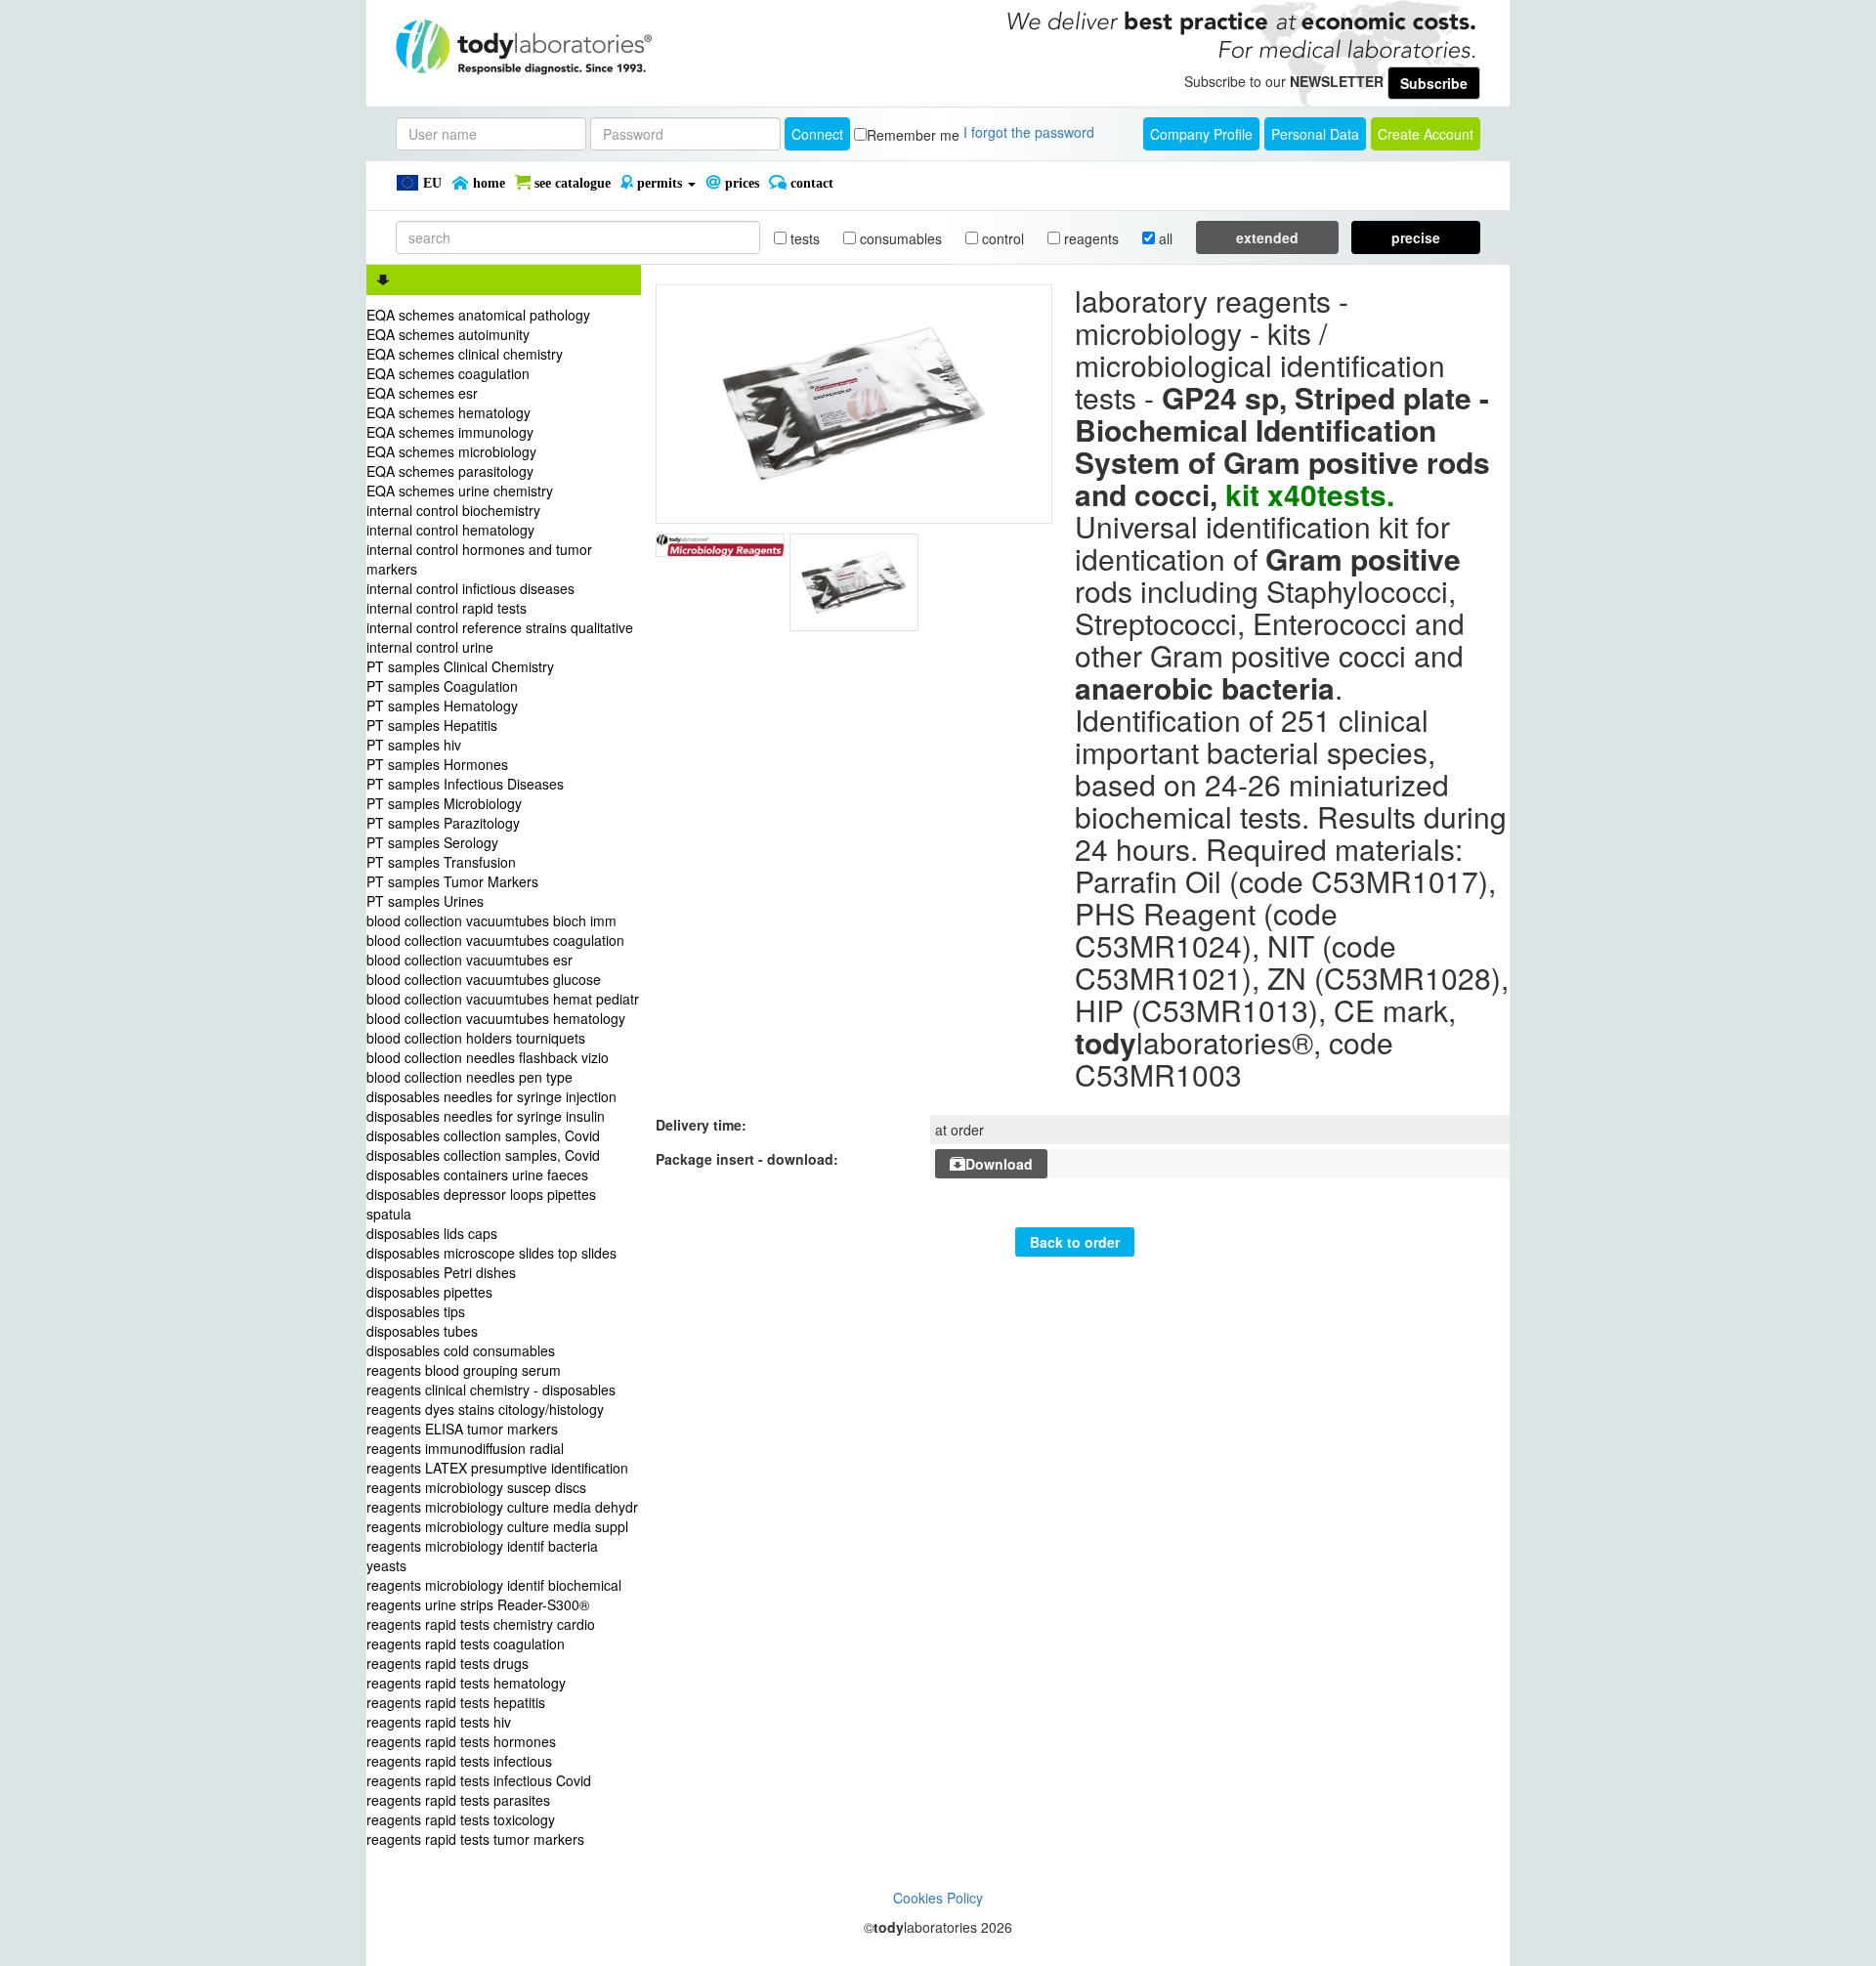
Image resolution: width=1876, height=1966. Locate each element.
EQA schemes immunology (450, 432)
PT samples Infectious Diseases (465, 784)
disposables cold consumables (461, 1350)
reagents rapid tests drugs (448, 1663)
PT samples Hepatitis (432, 725)
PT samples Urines (425, 901)
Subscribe (1434, 83)
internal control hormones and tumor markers (479, 559)
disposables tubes (422, 1331)
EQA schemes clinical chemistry (465, 354)
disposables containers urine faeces (477, 1175)
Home (487, 183)
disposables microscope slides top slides (491, 1253)
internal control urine (430, 647)
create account (1426, 134)
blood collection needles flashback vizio (488, 1057)
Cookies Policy (938, 1898)
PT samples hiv (414, 745)
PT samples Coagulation (442, 686)
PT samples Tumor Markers (452, 881)
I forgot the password (1029, 132)
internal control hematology (450, 530)
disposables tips (416, 1311)
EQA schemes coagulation (448, 373)
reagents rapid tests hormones (461, 1741)
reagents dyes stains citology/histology (485, 1409)
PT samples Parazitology (443, 823)
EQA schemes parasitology (450, 471)
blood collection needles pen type (469, 1077)
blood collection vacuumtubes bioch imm (491, 920)
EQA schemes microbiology (451, 451)
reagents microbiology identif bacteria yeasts (482, 1556)
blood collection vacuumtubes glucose (484, 979)
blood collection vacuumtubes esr (469, 960)
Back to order (1075, 1242)
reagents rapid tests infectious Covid (479, 1780)
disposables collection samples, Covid (483, 1135)
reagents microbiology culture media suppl (497, 1526)
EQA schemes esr (422, 393)
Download (999, 1164)
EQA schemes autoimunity (448, 334)
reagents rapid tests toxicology (461, 1819)
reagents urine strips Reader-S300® (478, 1604)
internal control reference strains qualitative (500, 627)
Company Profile (1201, 134)
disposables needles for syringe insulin (486, 1116)
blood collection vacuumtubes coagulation (495, 940)
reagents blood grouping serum (464, 1370)
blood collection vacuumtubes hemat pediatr (503, 999)
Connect (817, 134)
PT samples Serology (432, 842)
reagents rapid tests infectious (459, 1761)
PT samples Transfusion (441, 862)
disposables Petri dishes (441, 1272)
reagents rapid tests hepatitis (456, 1702)
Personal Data (1315, 134)
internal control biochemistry (453, 510)
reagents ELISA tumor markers (462, 1429)
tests (803, 238)
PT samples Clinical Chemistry (460, 666)
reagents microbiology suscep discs (476, 1487)
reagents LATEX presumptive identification (497, 1468)
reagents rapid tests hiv (439, 1722)
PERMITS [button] (660, 183)
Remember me (913, 135)
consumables (899, 238)
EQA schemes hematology (448, 412)
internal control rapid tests (447, 608)
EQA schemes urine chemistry (460, 491)
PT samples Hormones (437, 764)
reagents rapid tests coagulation (466, 1644)
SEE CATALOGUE (571, 183)
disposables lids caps (432, 1233)
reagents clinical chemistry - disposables (491, 1389)
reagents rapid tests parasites (458, 1800)
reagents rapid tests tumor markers (475, 1839)
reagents (1089, 238)
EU (430, 183)
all (1164, 238)
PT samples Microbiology (444, 803)
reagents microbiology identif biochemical (494, 1585)
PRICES (740, 183)
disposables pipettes (429, 1292)
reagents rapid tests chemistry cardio (481, 1624)
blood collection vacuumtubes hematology (496, 1018)
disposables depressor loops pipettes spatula (481, 1204)
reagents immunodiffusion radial (465, 1448)
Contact (810, 183)
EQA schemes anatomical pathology (478, 315)
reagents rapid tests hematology (466, 1683)
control (1001, 238)
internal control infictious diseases (470, 588)
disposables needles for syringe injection (491, 1096)
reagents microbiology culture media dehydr (502, 1507)
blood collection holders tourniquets (476, 1038)
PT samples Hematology (442, 705)
